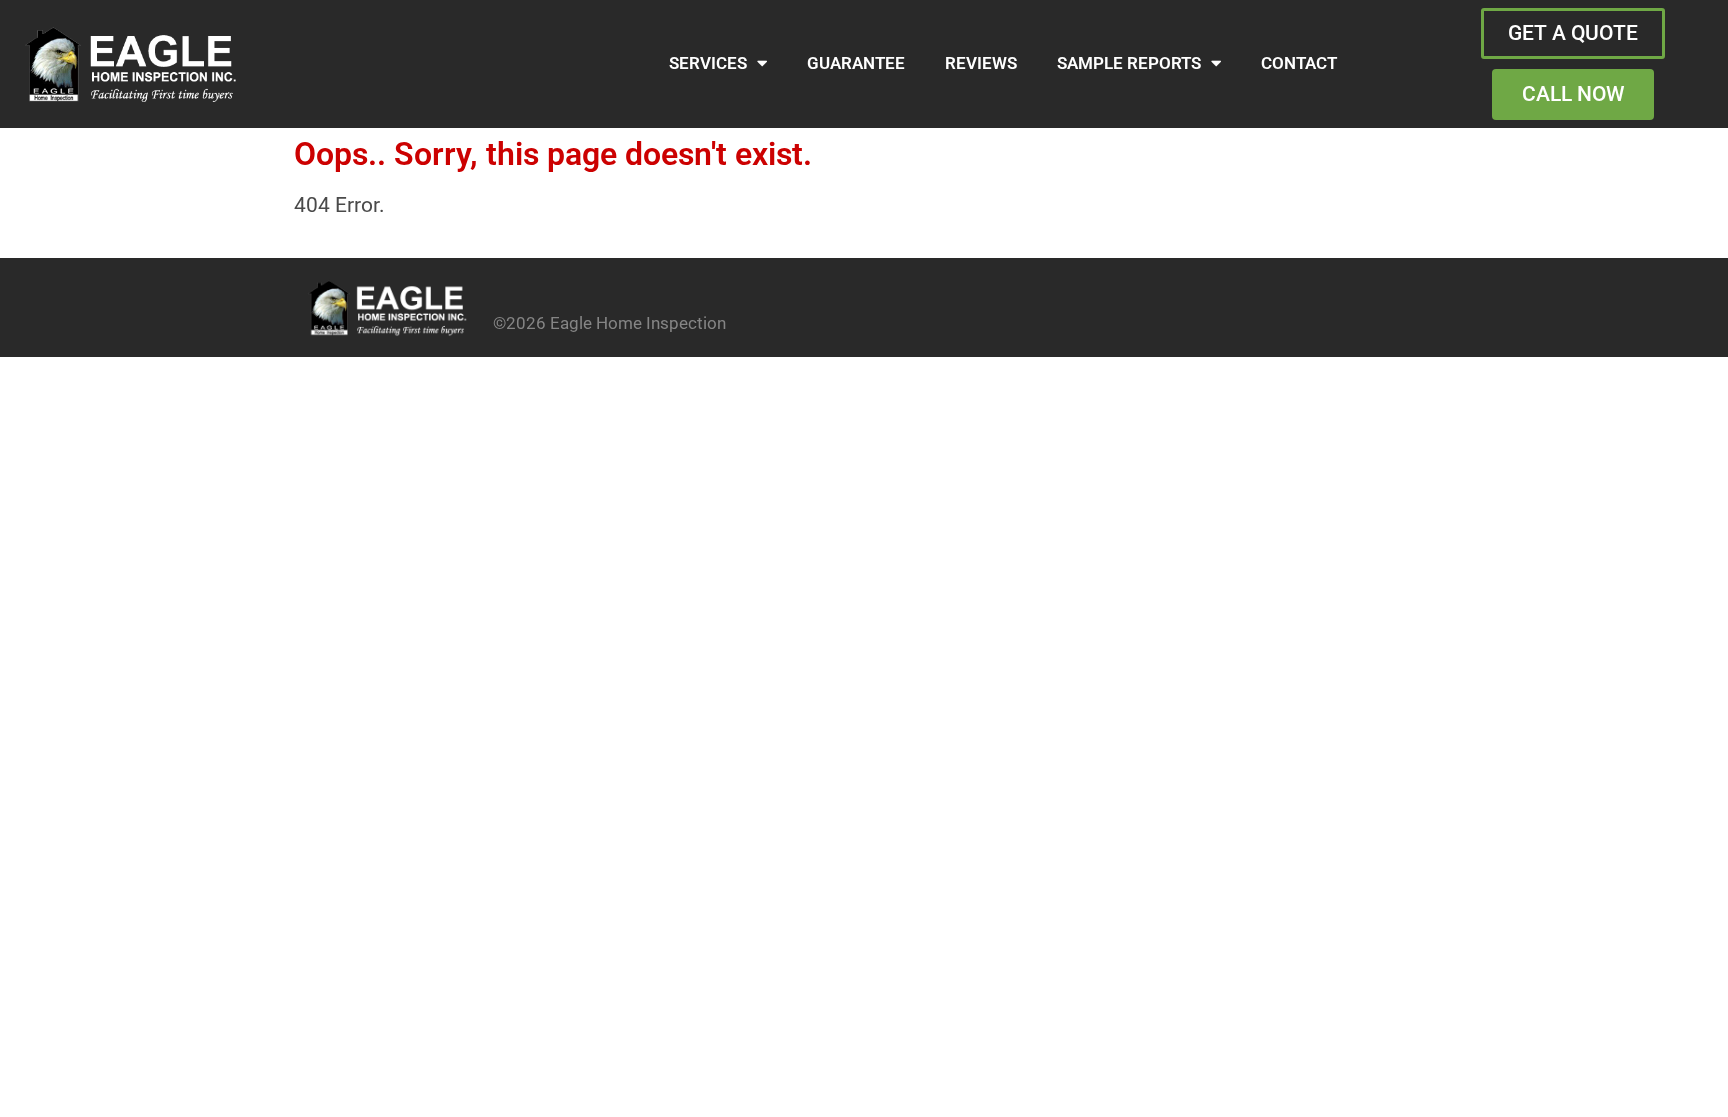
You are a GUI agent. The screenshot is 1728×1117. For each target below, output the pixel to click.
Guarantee (856, 63)
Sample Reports (1129, 63)
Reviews (981, 63)
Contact (1299, 63)
